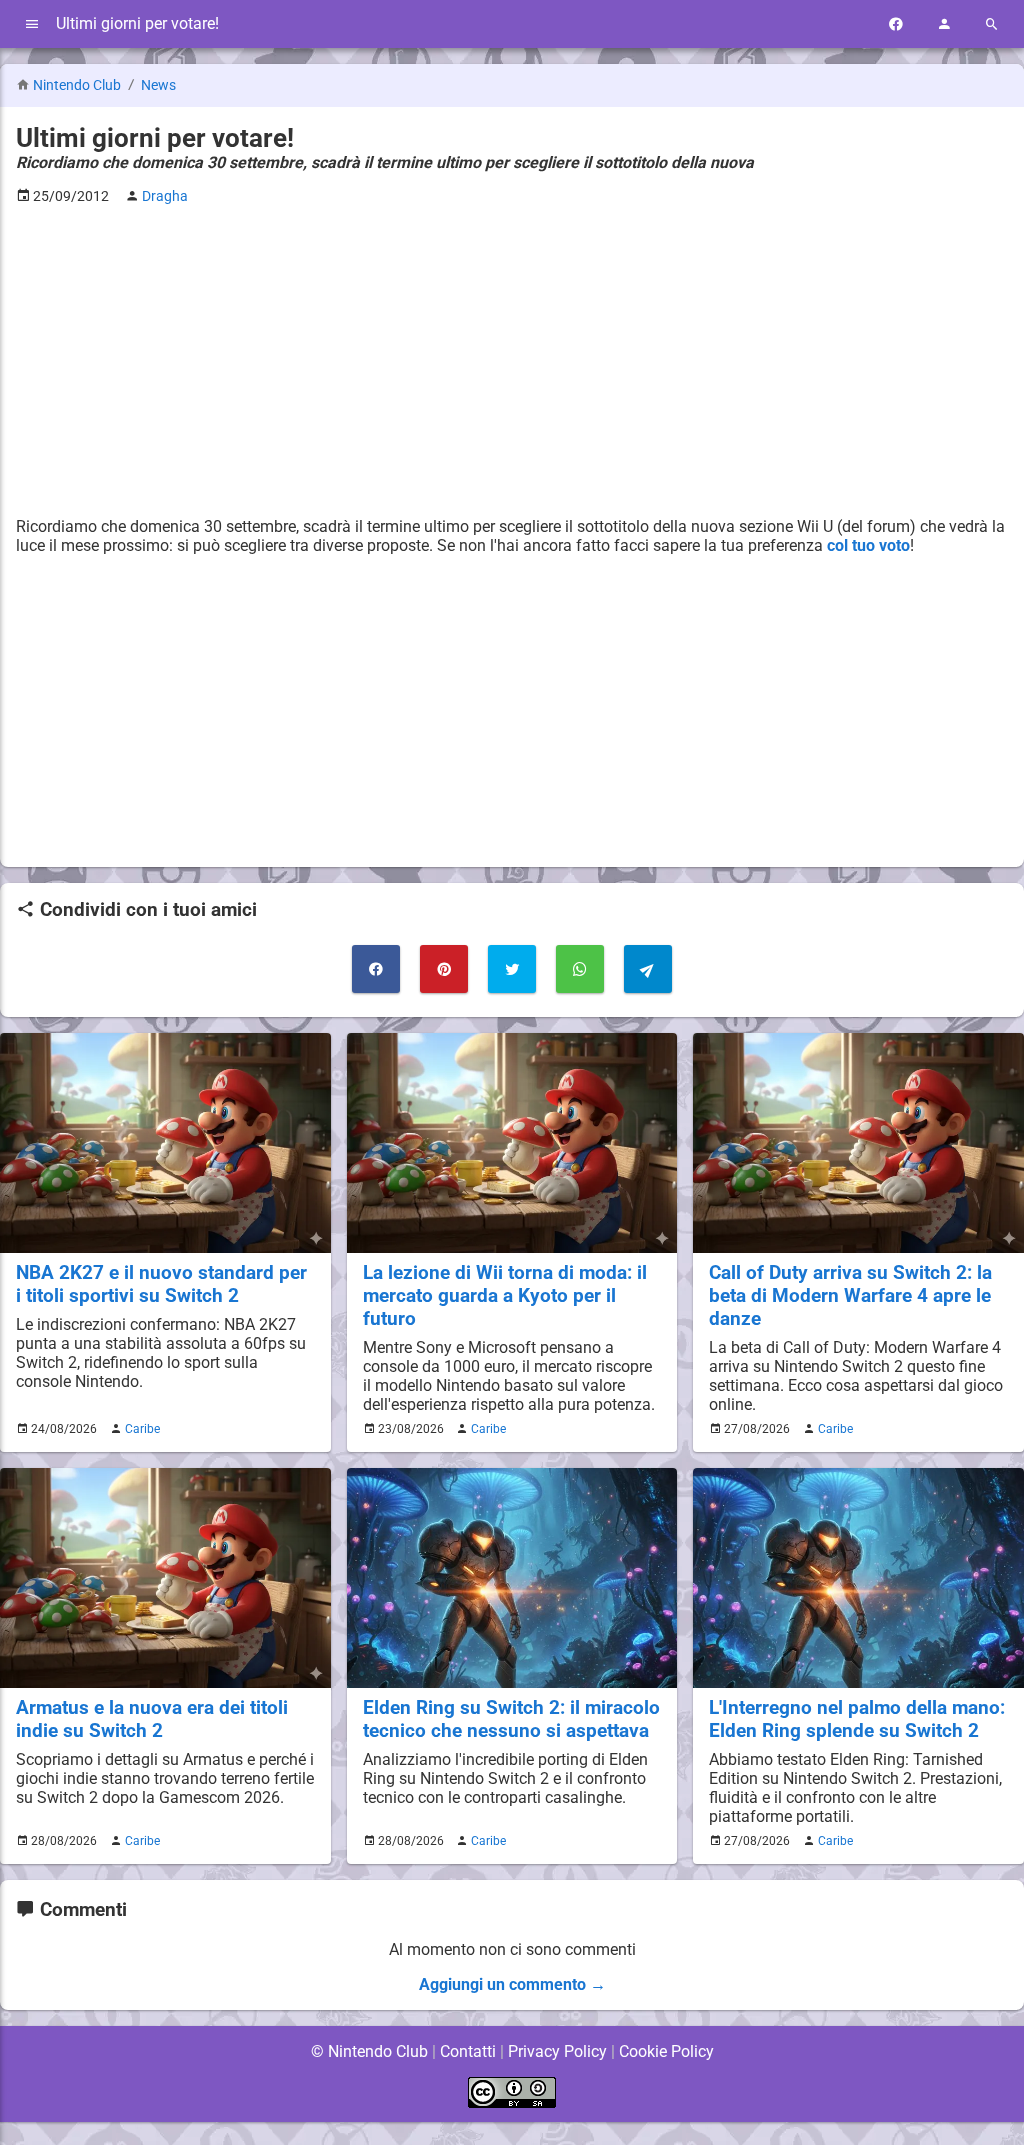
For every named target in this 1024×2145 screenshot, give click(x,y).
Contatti (468, 2051)
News (158, 85)
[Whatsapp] (580, 969)
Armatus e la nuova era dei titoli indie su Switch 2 (152, 1719)
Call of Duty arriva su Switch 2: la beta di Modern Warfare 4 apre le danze (850, 1295)
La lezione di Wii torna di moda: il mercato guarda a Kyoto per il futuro (505, 1295)
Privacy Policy (557, 2051)
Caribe (142, 1429)
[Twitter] (512, 969)
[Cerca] (992, 24)
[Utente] (944, 24)
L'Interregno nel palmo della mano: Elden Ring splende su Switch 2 (857, 1719)
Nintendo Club (77, 85)
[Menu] (32, 24)
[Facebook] (896, 24)
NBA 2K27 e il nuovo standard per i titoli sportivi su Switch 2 (161, 1284)
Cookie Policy (666, 2051)
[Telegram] (648, 969)
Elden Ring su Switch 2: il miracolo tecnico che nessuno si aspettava (511, 1719)
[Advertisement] (512, 361)
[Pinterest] (444, 969)
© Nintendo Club (369, 2051)
